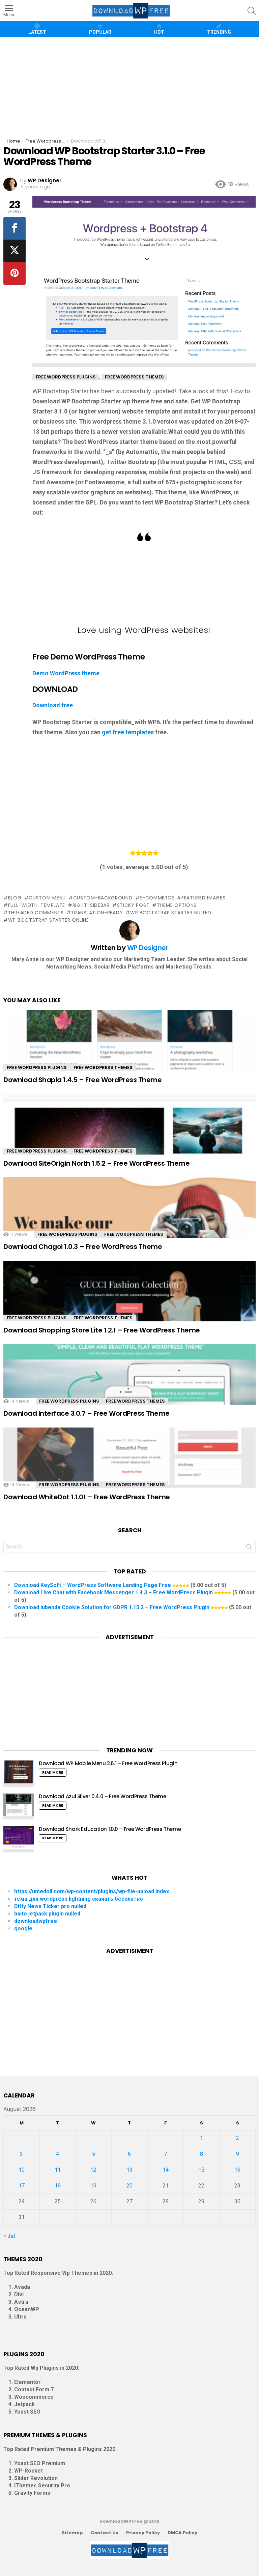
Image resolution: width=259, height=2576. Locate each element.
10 (22, 2170)
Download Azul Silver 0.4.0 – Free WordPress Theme (103, 1796)
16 (237, 2170)
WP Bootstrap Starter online (49, 920)
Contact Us (105, 2533)
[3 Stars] (144, 853)
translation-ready (97, 913)
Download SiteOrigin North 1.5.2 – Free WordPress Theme (96, 1163)
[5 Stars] (156, 853)
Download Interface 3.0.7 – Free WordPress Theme (87, 1413)
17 (22, 2186)
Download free (53, 705)
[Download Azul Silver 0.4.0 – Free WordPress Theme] (19, 1807)
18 (58, 2186)
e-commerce (157, 898)
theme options (177, 905)
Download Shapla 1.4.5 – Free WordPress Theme (82, 1080)
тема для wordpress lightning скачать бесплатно (79, 1899)
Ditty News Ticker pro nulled (50, 1906)
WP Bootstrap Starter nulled (171, 913)
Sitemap (72, 2533)
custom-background (103, 898)
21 (166, 2186)
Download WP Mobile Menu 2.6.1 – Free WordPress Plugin (108, 1763)
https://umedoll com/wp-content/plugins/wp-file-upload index (92, 1891)
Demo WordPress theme (66, 673)
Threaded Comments (36, 913)
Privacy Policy (143, 2533)
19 (93, 2186)
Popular (100, 32)
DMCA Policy (182, 2533)
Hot (159, 32)
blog (15, 898)
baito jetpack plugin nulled (47, 1914)
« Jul (9, 2236)
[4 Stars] (150, 853)
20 (129, 2186)
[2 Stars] (138, 853)
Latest (37, 32)
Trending (219, 32)
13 (129, 2170)
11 (58, 2170)
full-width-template (37, 905)
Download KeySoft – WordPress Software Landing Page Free (93, 1585)
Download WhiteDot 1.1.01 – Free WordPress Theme (87, 1497)
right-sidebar (91, 905)
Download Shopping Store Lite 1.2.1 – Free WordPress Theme (102, 1330)
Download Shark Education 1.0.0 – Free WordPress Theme (110, 1829)
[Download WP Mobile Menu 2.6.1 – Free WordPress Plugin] (19, 1774)
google (23, 1928)
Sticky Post (133, 905)
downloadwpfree (36, 1921)
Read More (53, 1772)
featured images (203, 898)
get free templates (128, 732)
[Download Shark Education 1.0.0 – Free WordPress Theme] (19, 1839)
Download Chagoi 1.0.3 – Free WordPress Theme (83, 1247)
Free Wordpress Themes (103, 1067)
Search (249, 1548)
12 (93, 2170)
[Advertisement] (130, 86)
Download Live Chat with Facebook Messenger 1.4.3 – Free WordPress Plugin (113, 1592)
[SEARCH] (252, 11)
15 (201, 2170)
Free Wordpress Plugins (37, 1067)
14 (166, 2170)
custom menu (47, 898)
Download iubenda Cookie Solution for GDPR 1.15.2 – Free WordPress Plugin (112, 1607)
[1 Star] (133, 853)
